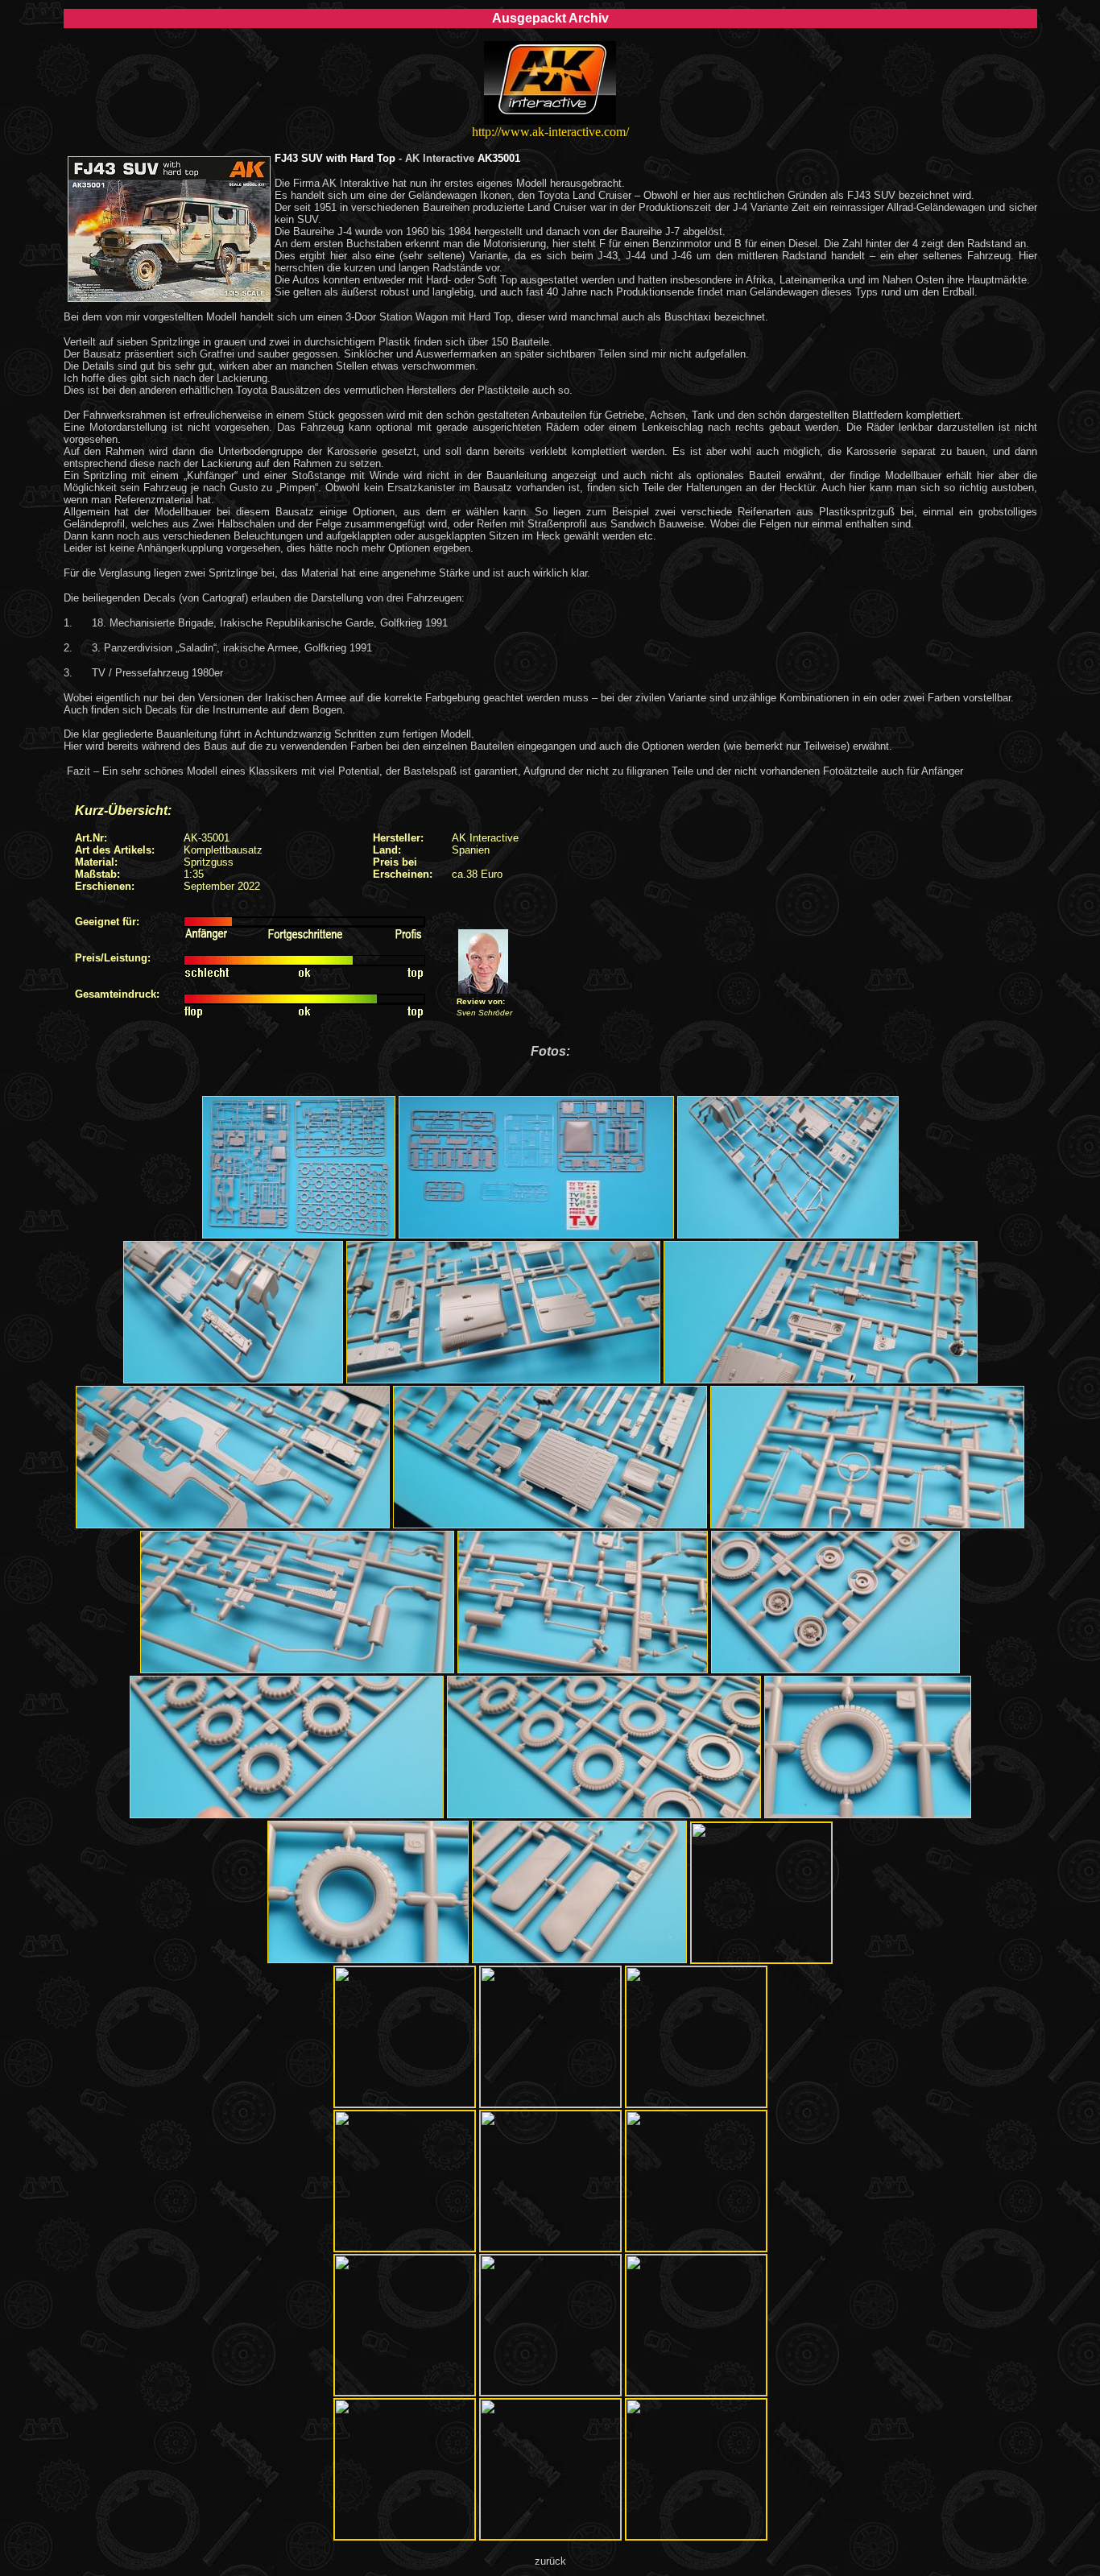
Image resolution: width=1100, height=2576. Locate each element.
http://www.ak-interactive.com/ (550, 132)
